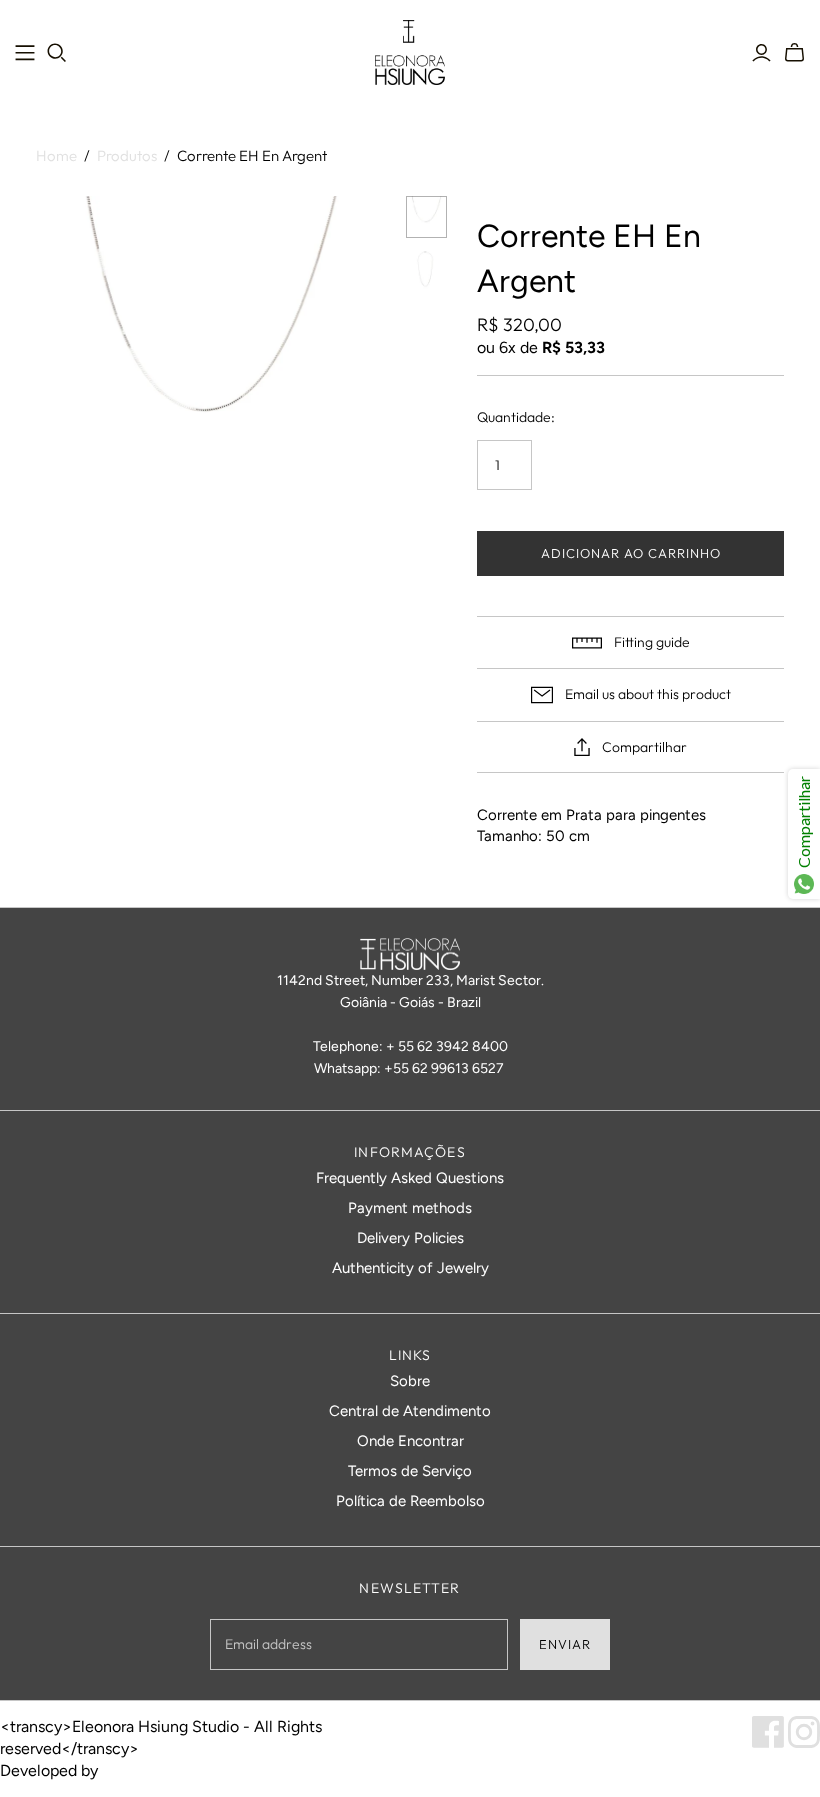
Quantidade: (516, 417)
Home (56, 155)
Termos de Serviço (410, 1471)
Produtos (127, 155)
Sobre (410, 1381)
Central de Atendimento (410, 1411)
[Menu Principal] (25, 53)
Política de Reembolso (410, 1501)
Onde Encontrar (410, 1441)
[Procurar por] (57, 53)
